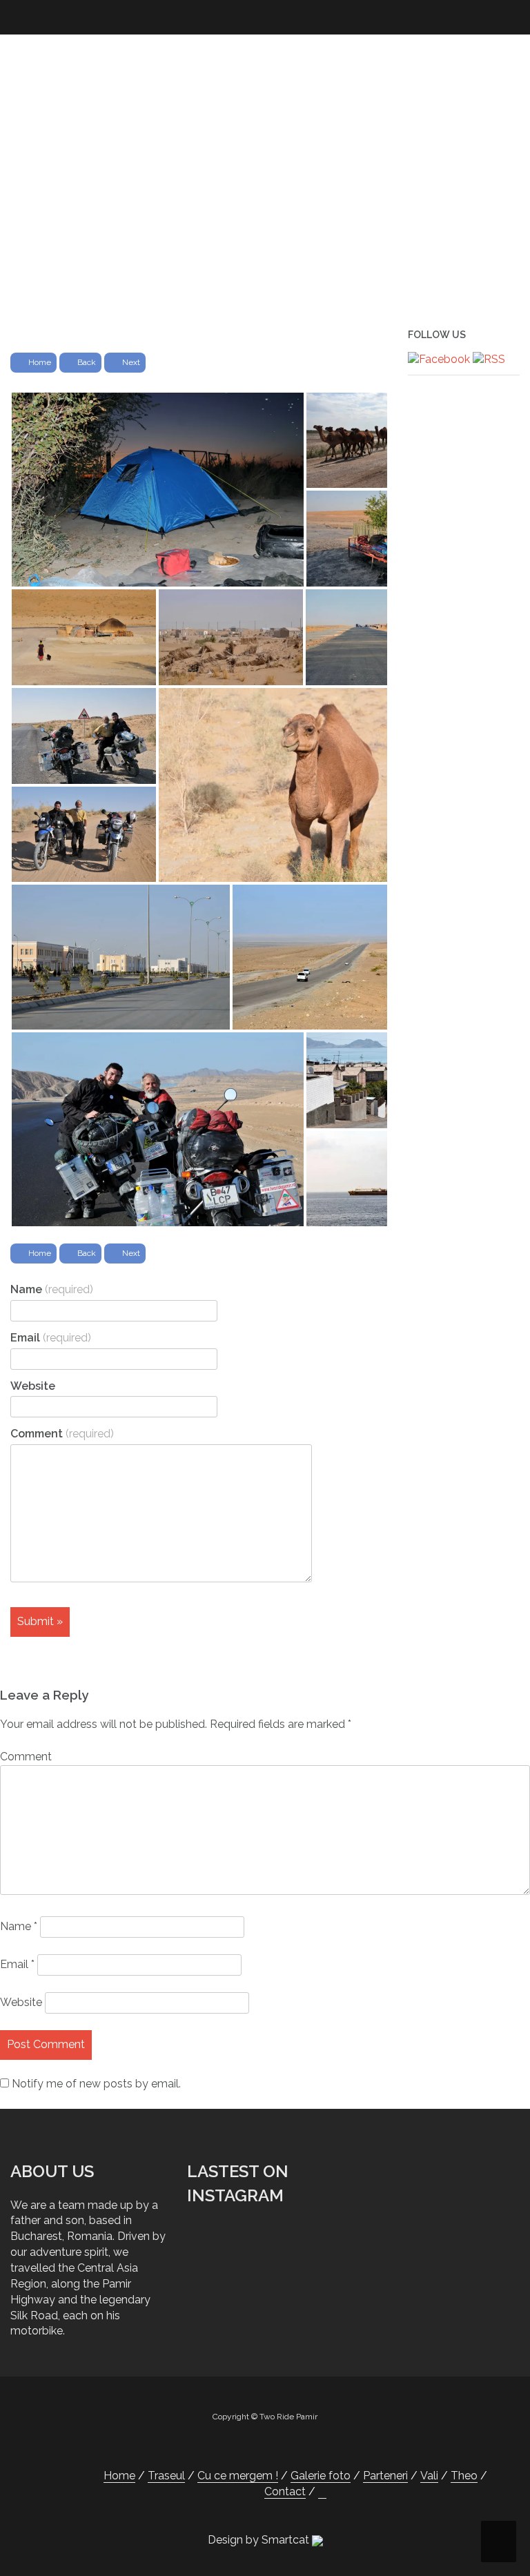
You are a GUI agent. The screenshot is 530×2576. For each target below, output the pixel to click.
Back (87, 362)
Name (52, 1289)
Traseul (166, 2476)
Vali (429, 2476)
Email (51, 1338)
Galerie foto (321, 2476)
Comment (62, 1434)
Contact (285, 2491)
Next (131, 362)
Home (40, 362)
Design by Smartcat (260, 2540)
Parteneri (385, 2476)
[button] (322, 2492)
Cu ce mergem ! (238, 2476)
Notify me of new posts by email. (96, 2084)
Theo (464, 2476)
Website (33, 1386)
